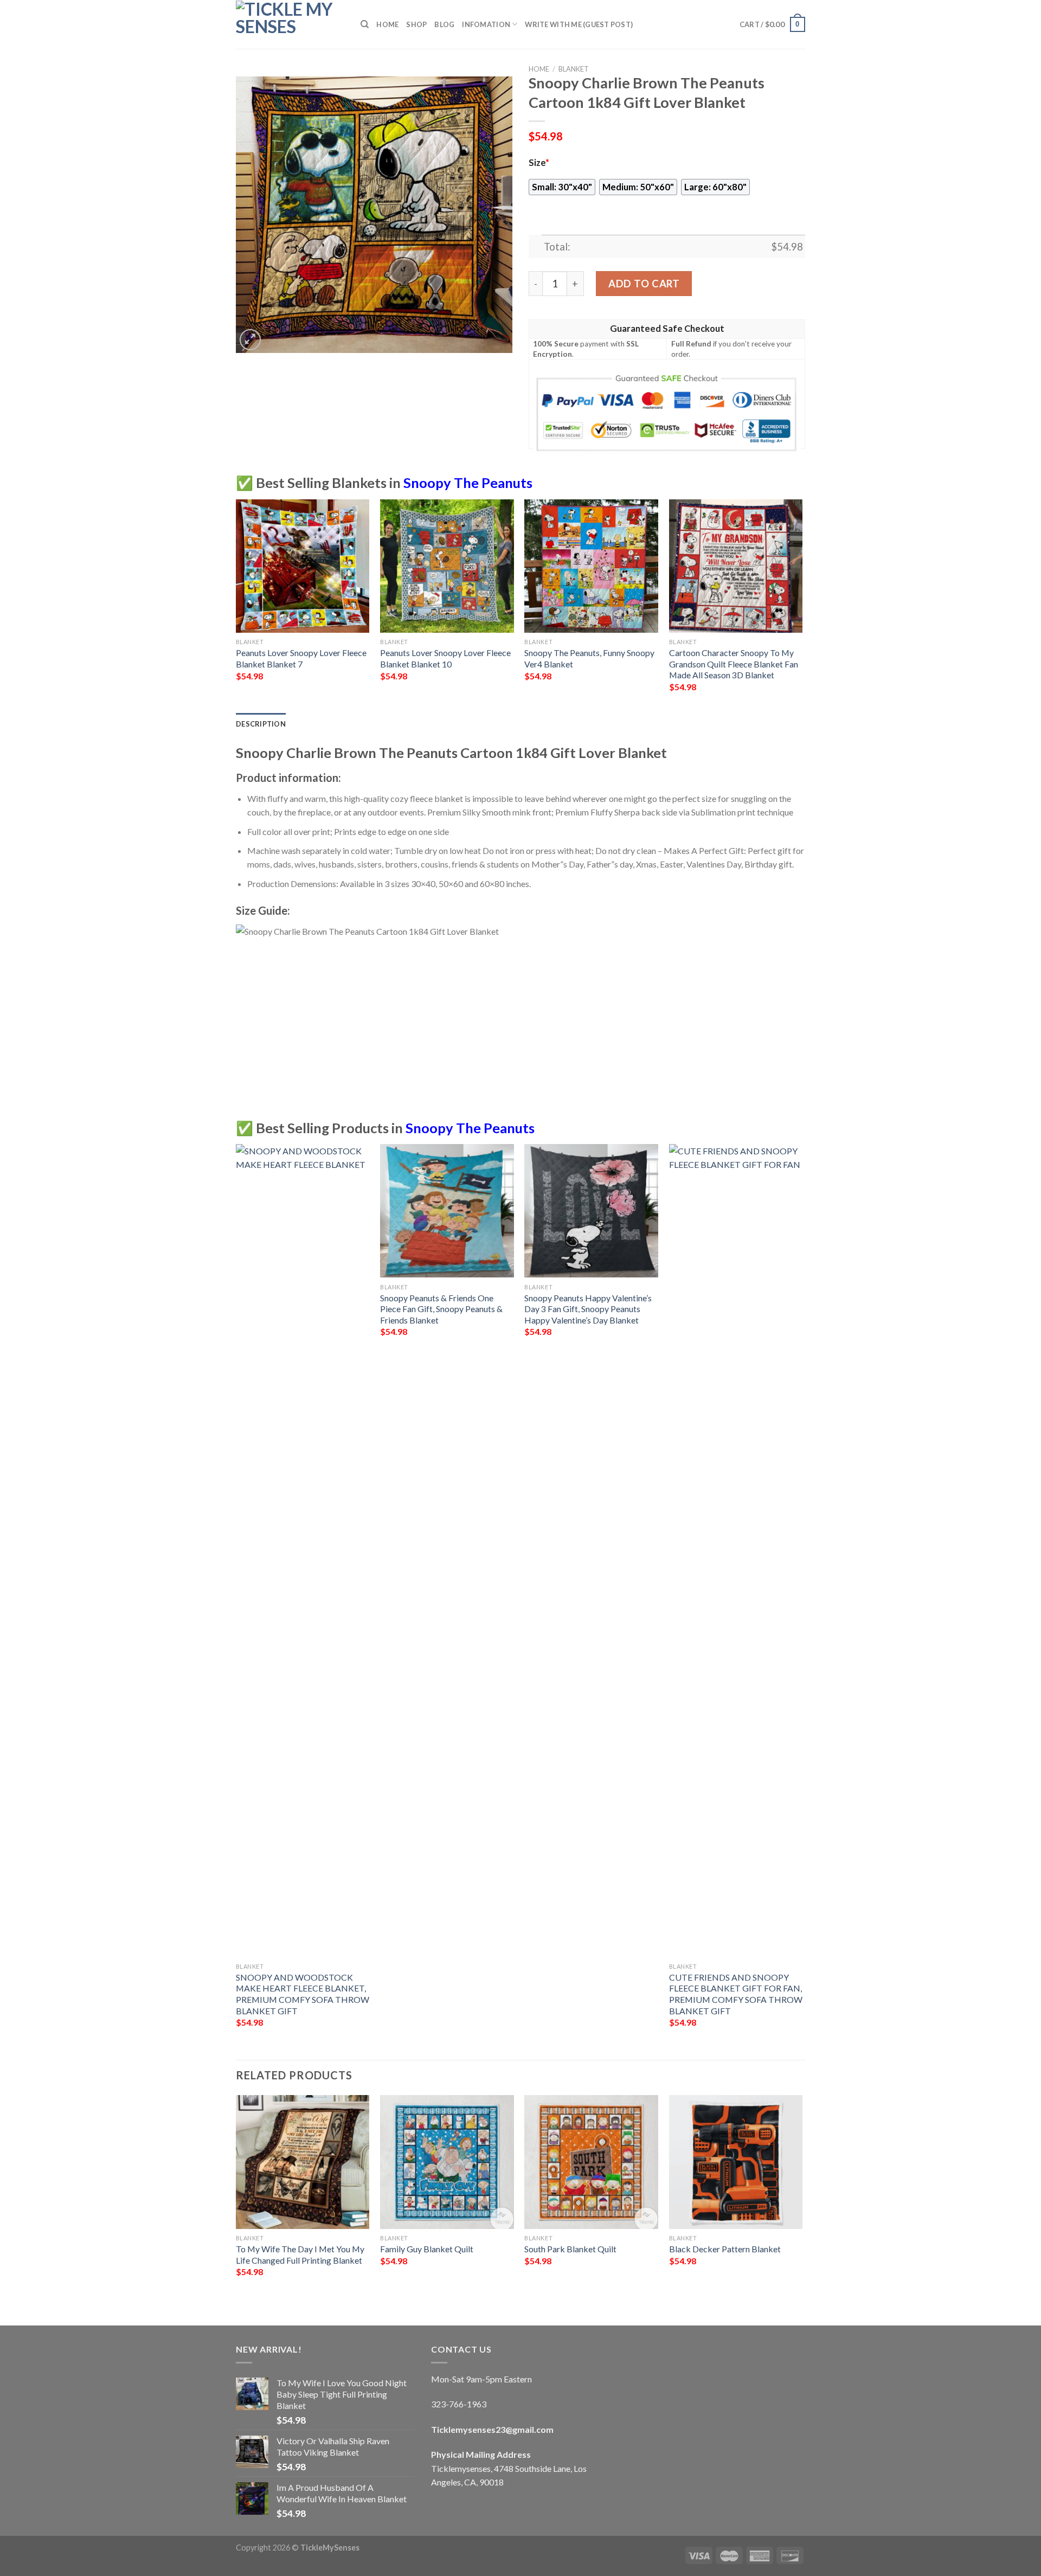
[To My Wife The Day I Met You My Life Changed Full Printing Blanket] (303, 2162)
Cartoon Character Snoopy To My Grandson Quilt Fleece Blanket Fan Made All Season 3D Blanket (734, 664)
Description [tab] (261, 724)
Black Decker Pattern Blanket (725, 2249)
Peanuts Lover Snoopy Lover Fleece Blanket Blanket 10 (445, 658)
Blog (444, 24)
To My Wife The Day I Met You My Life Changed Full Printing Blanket (300, 2254)
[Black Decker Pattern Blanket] (736, 2162)
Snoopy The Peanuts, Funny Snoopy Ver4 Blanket (589, 658)
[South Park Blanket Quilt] (591, 2162)
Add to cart (644, 284)
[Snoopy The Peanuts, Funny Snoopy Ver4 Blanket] (591, 566)
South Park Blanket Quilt (570, 2249)
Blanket (574, 69)
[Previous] (236, 605)
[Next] (802, 605)
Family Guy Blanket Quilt (427, 2249)
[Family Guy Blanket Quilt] (447, 2162)
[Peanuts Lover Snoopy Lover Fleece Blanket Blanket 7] (303, 566)
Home (387, 24)
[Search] (365, 24)
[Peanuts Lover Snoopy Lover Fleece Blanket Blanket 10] (447, 566)
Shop (416, 24)
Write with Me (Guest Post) (579, 24)
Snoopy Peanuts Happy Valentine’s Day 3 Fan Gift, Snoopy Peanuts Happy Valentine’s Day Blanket (588, 1309)
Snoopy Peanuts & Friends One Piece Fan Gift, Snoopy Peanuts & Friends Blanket (441, 1309)
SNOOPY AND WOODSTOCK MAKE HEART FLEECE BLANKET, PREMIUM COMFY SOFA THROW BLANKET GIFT (303, 1994)
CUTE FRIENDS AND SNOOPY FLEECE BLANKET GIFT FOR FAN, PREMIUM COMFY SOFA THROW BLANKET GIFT (736, 1994)
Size (539, 163)
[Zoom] (250, 340)
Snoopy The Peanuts (468, 483)
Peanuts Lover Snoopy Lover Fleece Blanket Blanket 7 (301, 658)
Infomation (486, 24)
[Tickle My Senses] (290, 24)
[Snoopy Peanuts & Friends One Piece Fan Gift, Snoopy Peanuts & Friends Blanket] (447, 1211)
